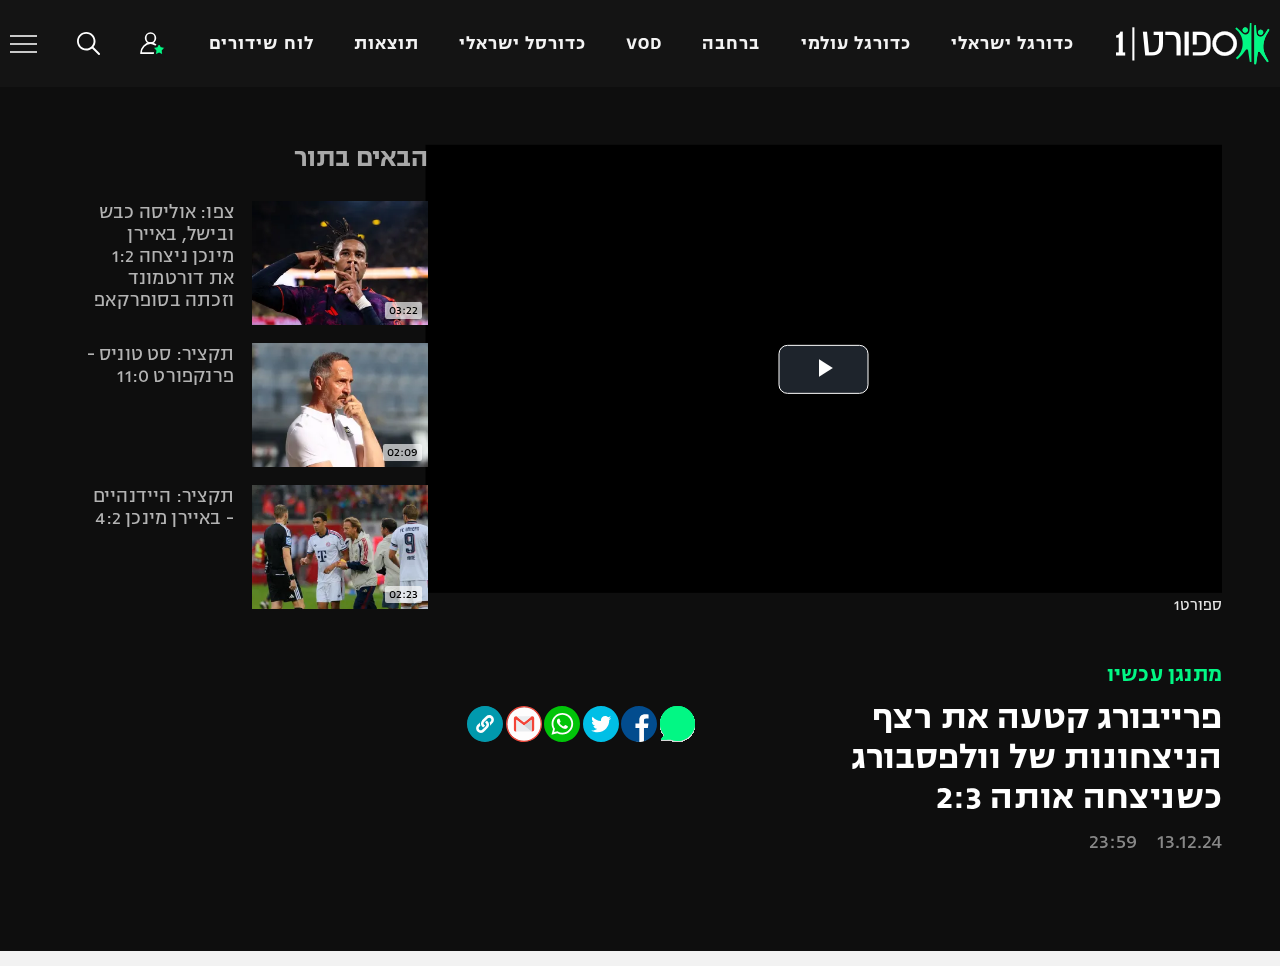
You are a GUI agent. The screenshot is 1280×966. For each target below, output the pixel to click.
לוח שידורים (261, 43)
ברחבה (731, 43)
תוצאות (386, 43)
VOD (644, 43)
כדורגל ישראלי (1012, 43)
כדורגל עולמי (856, 43)
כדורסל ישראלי (522, 43)
